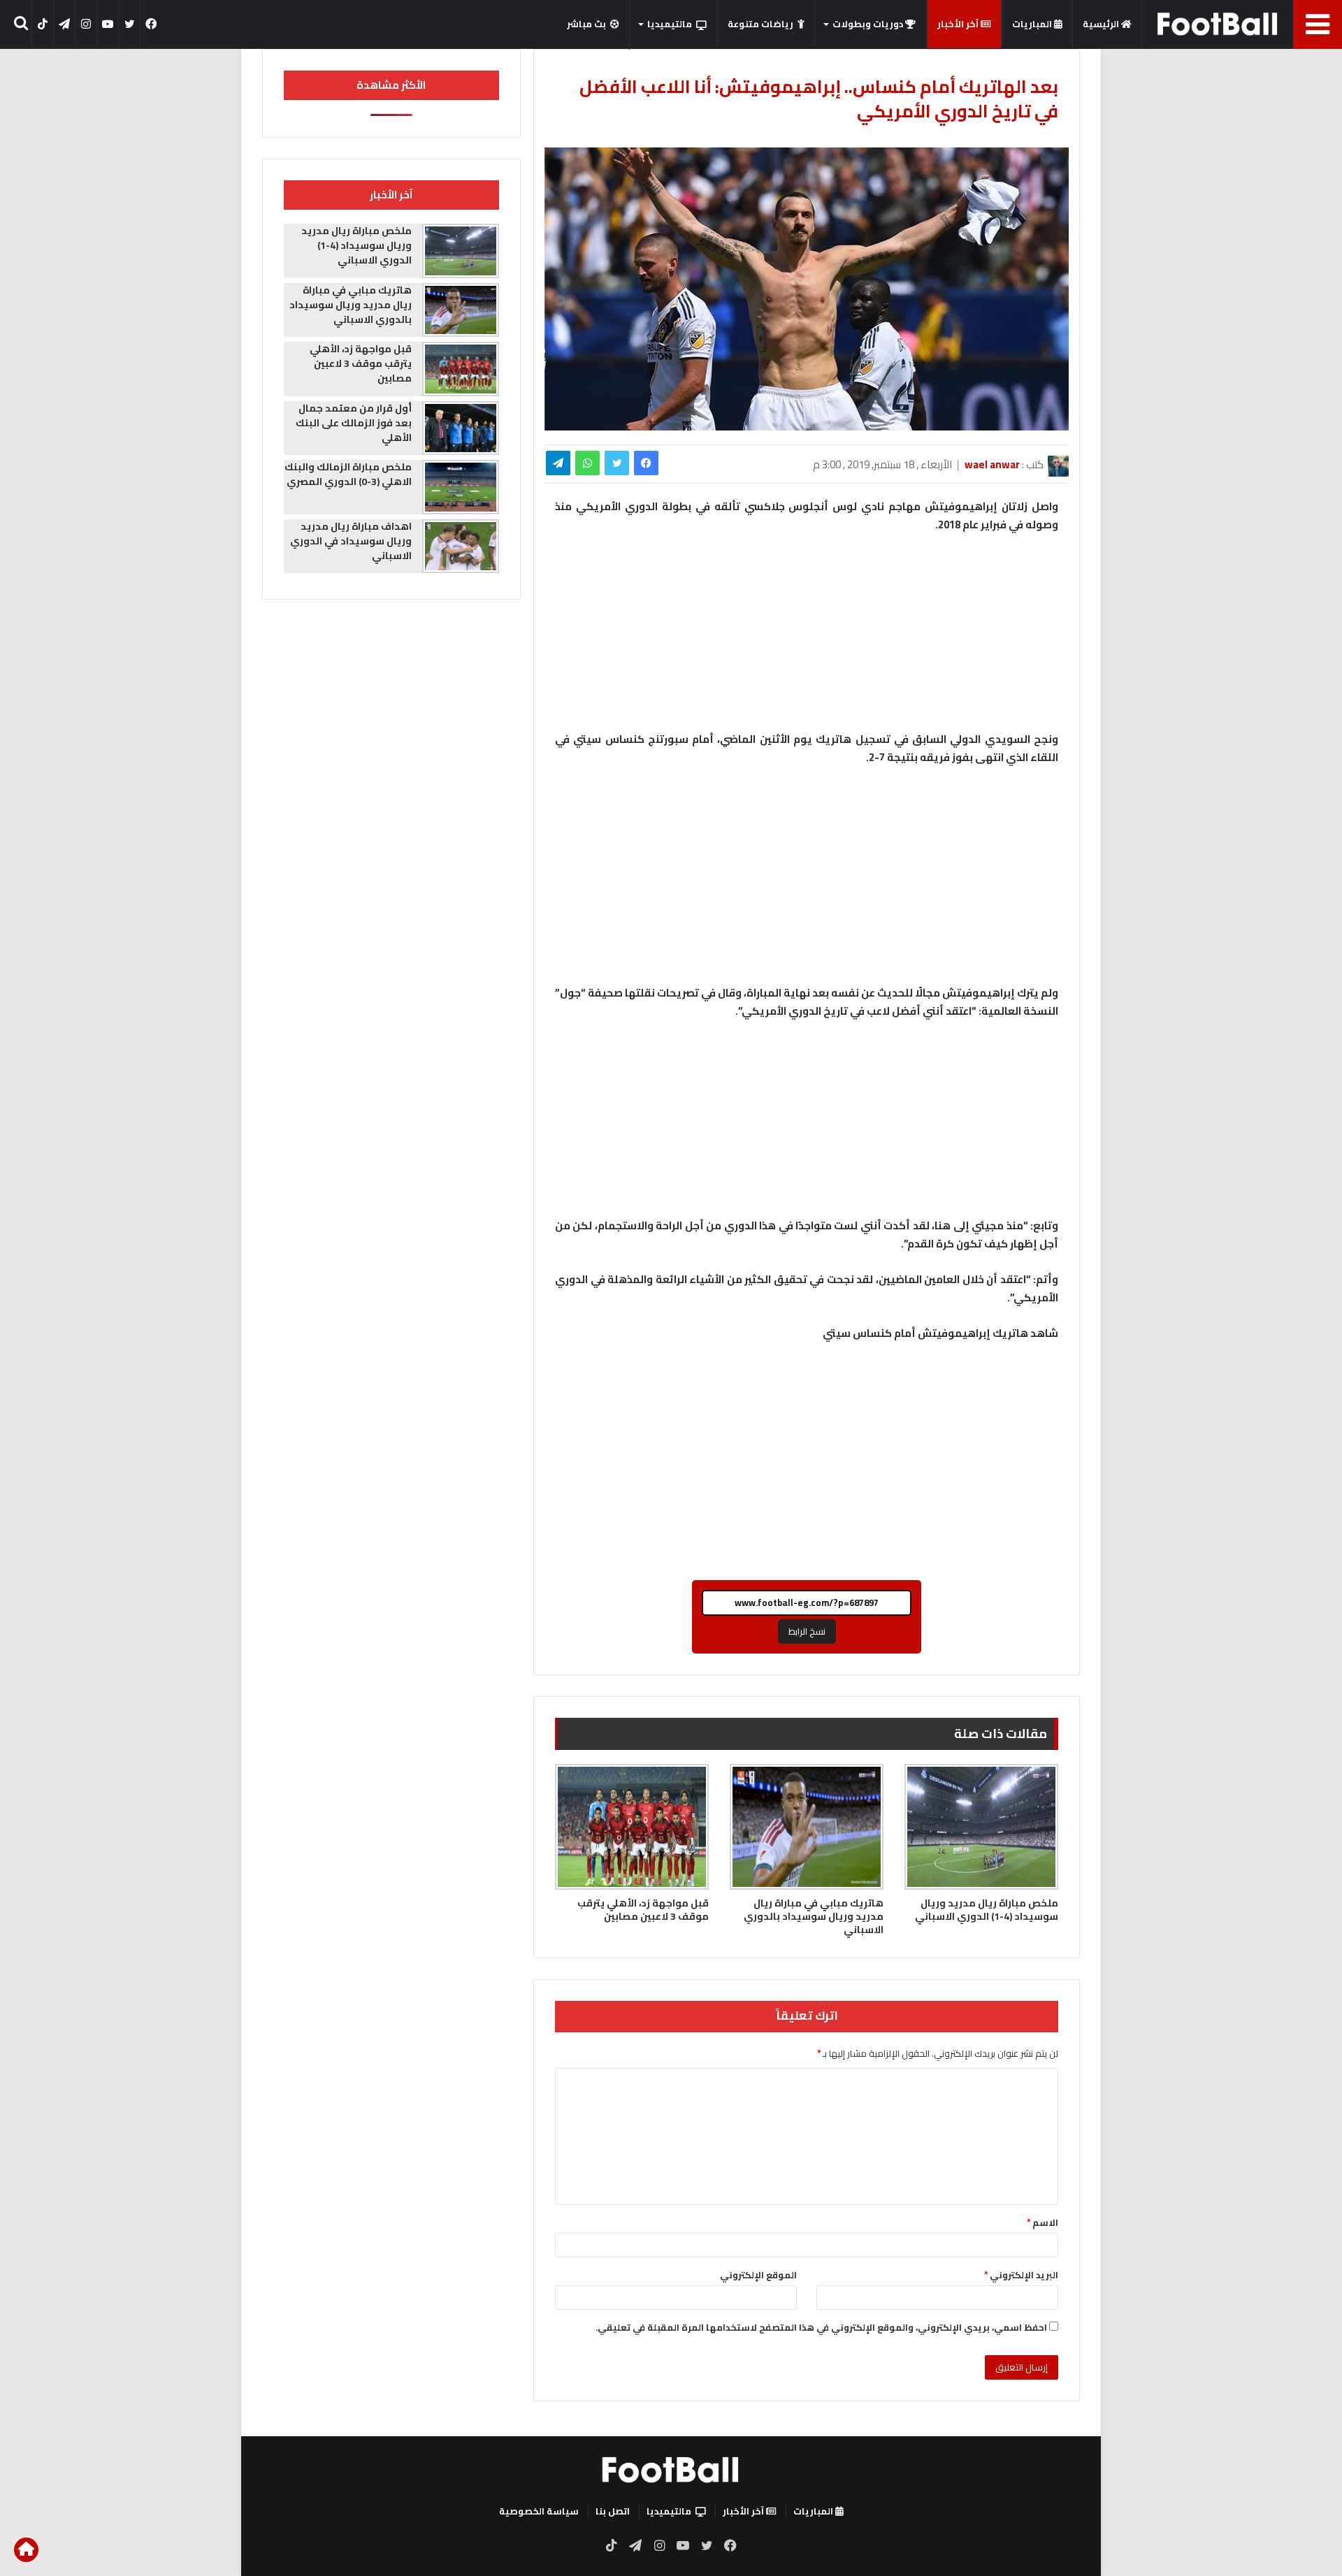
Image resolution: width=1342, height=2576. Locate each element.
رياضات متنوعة (760, 24)
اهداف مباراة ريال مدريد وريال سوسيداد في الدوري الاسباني (351, 541)
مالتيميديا (670, 24)
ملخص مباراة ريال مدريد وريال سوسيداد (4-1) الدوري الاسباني (987, 1910)
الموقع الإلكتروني (758, 2275)
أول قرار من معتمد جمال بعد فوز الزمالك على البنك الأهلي (354, 423)
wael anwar (992, 464)
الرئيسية (1102, 24)
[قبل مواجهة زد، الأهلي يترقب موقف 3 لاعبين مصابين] (632, 1827)
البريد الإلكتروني (1021, 2275)
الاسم (1042, 2222)
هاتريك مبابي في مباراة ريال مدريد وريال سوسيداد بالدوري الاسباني (814, 1916)
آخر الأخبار (959, 24)
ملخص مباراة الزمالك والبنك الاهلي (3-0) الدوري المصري (348, 474)
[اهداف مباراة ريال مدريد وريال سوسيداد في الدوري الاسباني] (461, 547)
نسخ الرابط (807, 1631)
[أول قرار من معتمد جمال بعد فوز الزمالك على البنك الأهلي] (461, 428)
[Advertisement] (807, 882)
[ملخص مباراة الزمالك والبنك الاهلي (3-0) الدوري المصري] (461, 487)
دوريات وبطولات (869, 24)
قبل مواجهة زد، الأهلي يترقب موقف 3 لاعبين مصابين (643, 1910)
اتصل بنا (613, 2511)
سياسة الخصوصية (539, 2511)
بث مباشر (586, 24)
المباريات (1033, 24)
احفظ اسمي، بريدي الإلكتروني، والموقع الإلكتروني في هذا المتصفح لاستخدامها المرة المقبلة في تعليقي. (821, 2327)
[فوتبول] (1218, 24)
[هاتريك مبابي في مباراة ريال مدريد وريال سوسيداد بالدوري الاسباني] (807, 1827)
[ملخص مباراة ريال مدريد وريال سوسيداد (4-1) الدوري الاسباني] (981, 1827)
